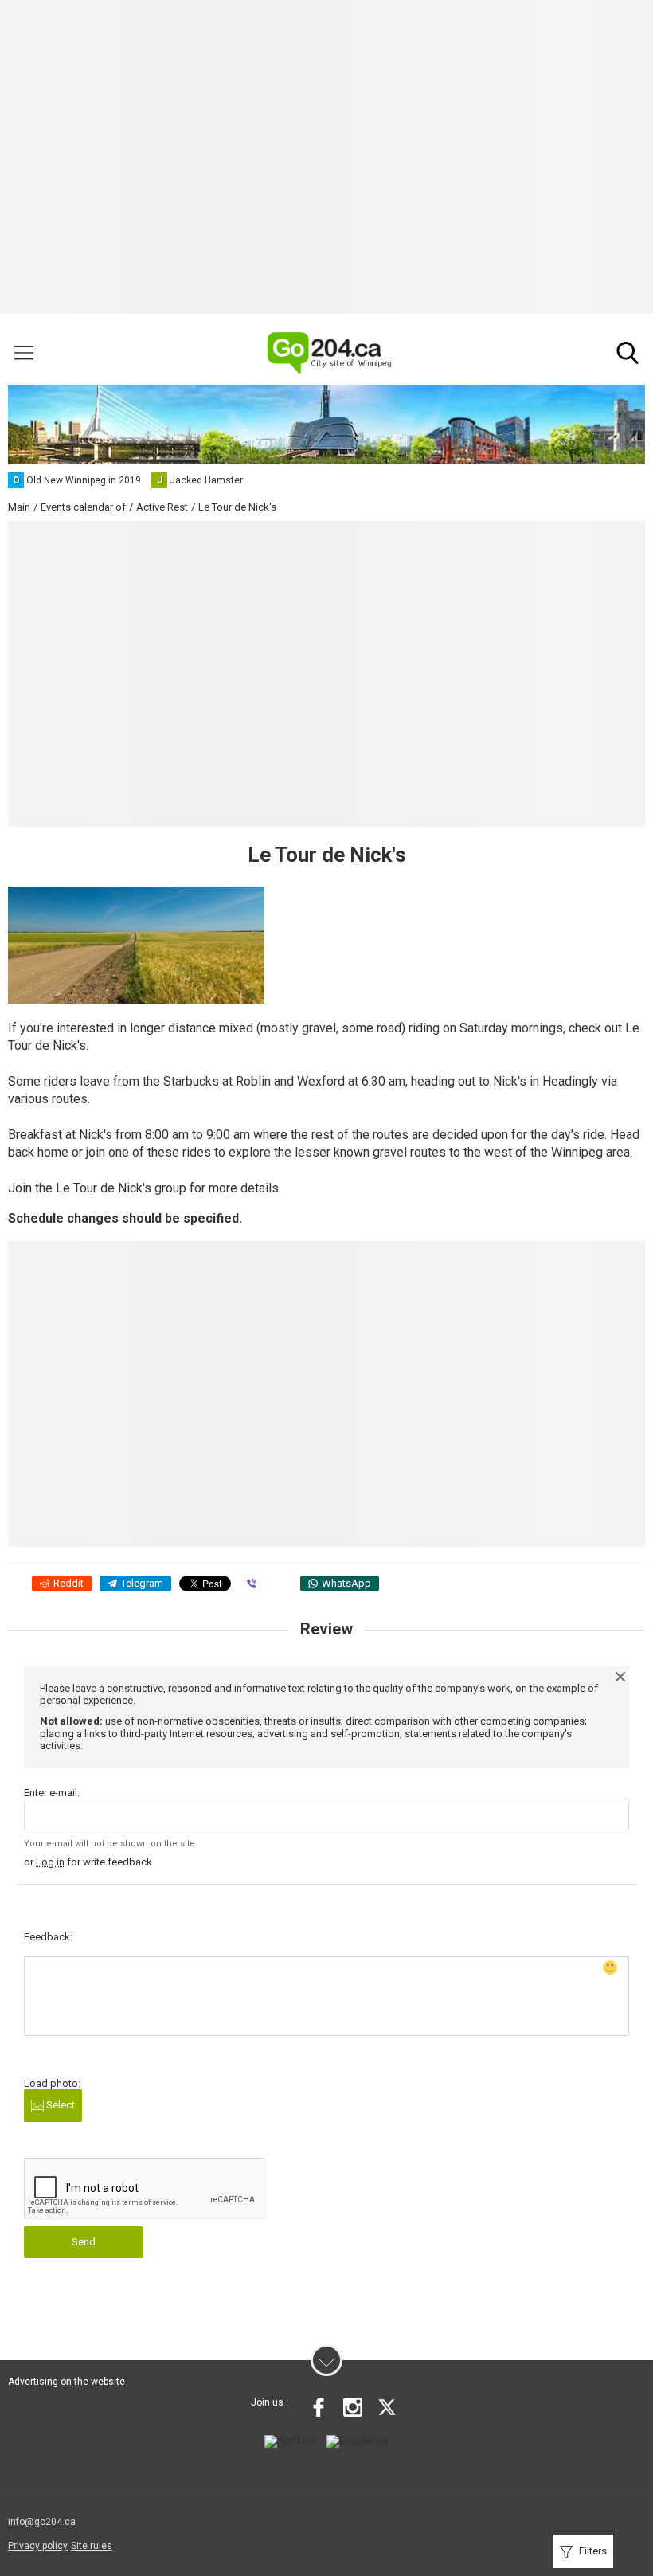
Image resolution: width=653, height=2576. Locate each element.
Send (84, 2242)
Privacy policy (38, 2546)
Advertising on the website (66, 2382)
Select (59, 2105)
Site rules (92, 2546)
